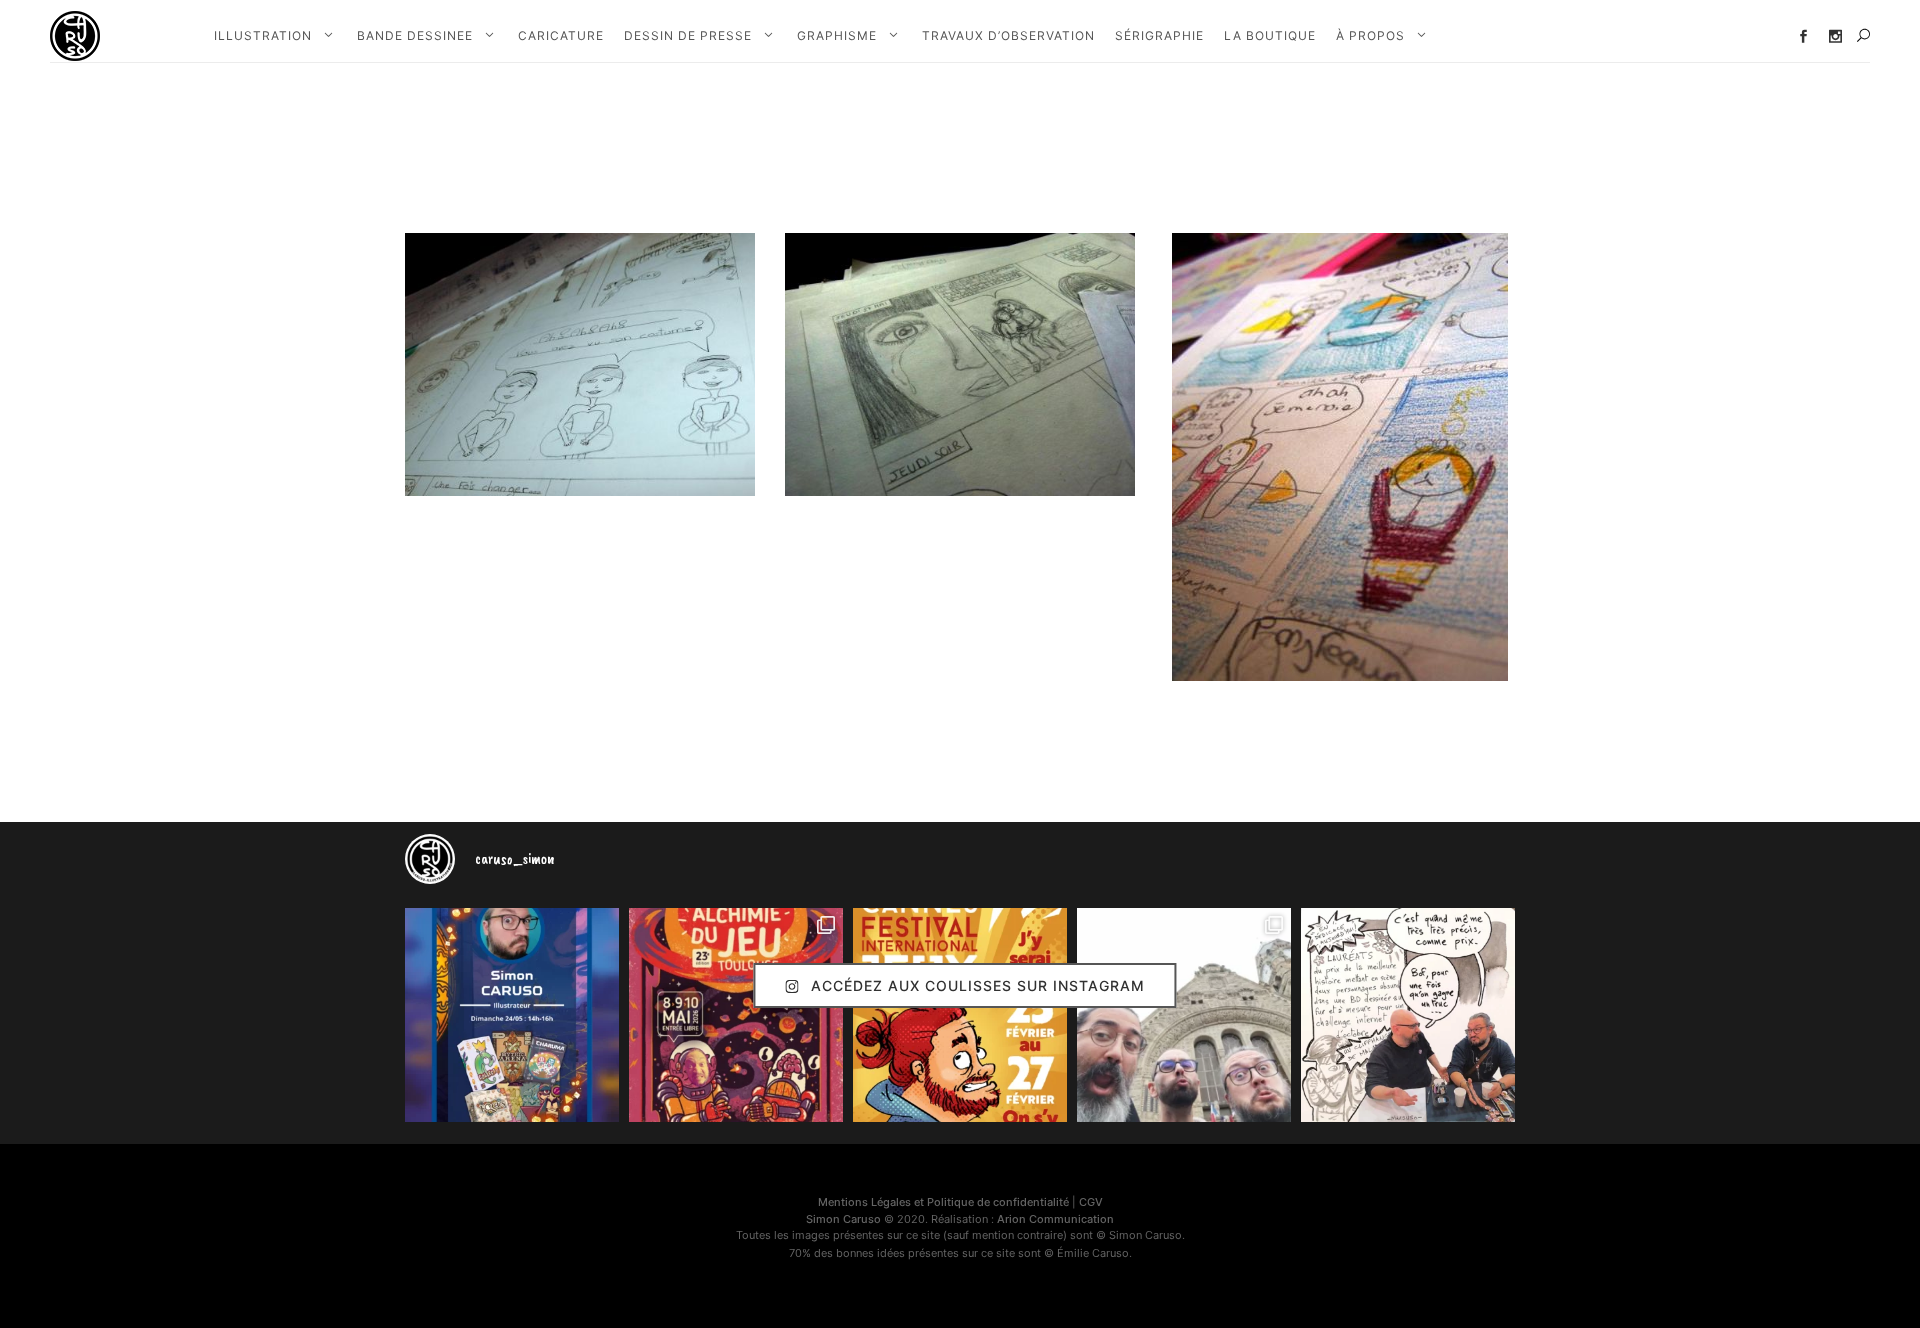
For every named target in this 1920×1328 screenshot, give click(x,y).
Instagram (1835, 36)
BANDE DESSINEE (415, 35)
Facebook (1803, 36)
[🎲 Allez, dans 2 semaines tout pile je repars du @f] (960, 1015)
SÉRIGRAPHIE (1159, 35)
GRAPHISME (837, 35)
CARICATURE (561, 35)
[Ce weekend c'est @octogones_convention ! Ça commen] (512, 1015)
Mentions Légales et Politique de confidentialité (943, 1202)
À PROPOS (1370, 35)
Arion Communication (1055, 1219)
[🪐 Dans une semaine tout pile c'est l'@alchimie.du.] (736, 1015)
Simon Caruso (843, 1219)
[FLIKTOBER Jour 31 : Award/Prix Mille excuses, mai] (1408, 1015)
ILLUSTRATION (263, 35)
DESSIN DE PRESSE (688, 35)
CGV (1091, 1202)
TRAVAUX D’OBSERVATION (1008, 35)
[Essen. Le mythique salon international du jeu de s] (1184, 1015)
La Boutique (1270, 35)
